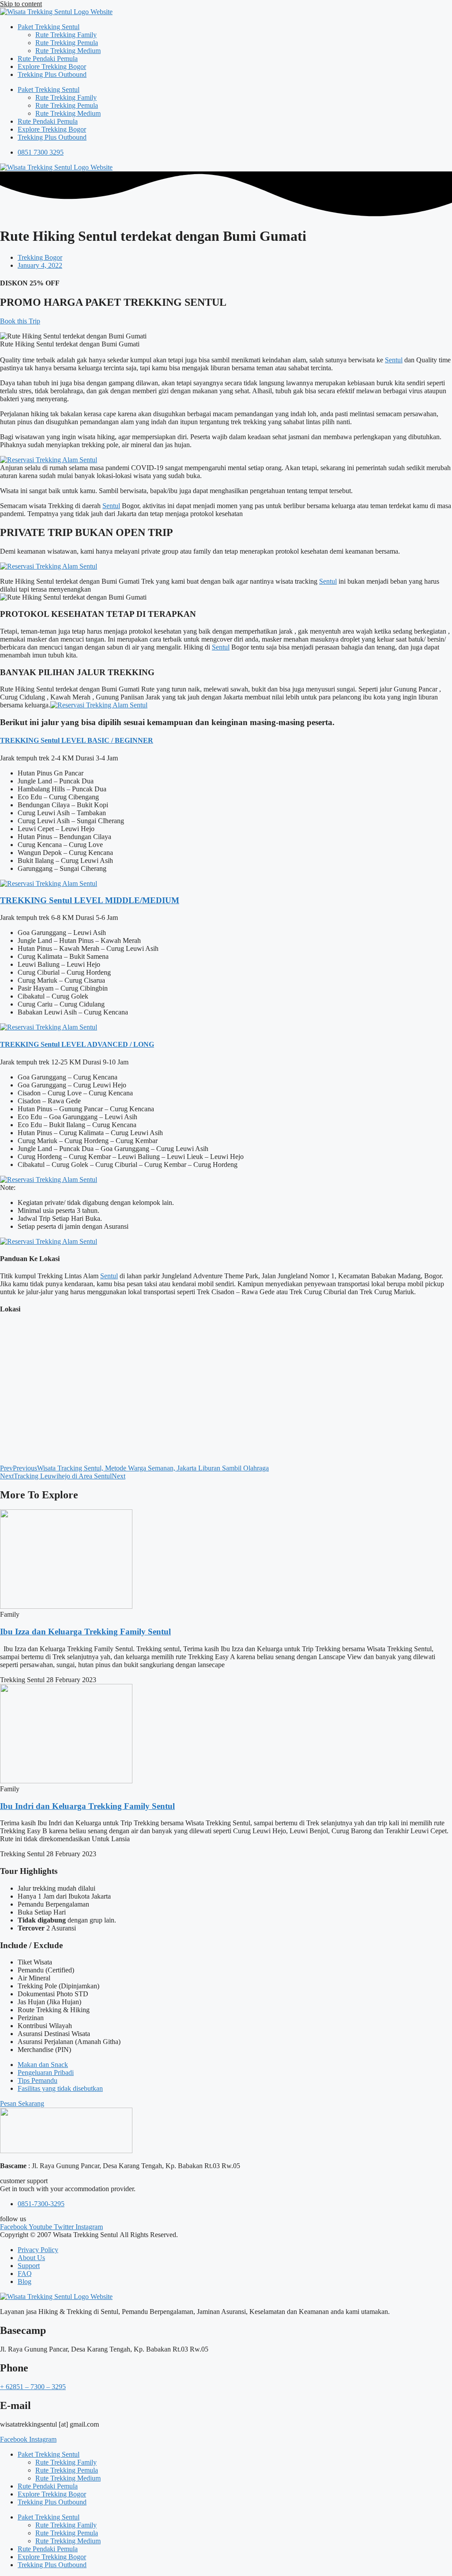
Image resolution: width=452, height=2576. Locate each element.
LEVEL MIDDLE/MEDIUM (126, 900)
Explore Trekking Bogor (52, 66)
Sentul (394, 360)
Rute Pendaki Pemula (48, 59)
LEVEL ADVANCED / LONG (107, 1044)
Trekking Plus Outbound (52, 74)
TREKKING (20, 740)
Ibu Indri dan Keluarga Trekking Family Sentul (87, 1806)
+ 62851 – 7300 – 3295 (33, 2387)
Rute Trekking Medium (68, 51)
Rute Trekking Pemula (67, 43)
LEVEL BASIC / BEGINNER (106, 740)
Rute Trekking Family (66, 35)
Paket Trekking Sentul (49, 27)
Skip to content (21, 4)
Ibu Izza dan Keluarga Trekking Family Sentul (85, 1632)
